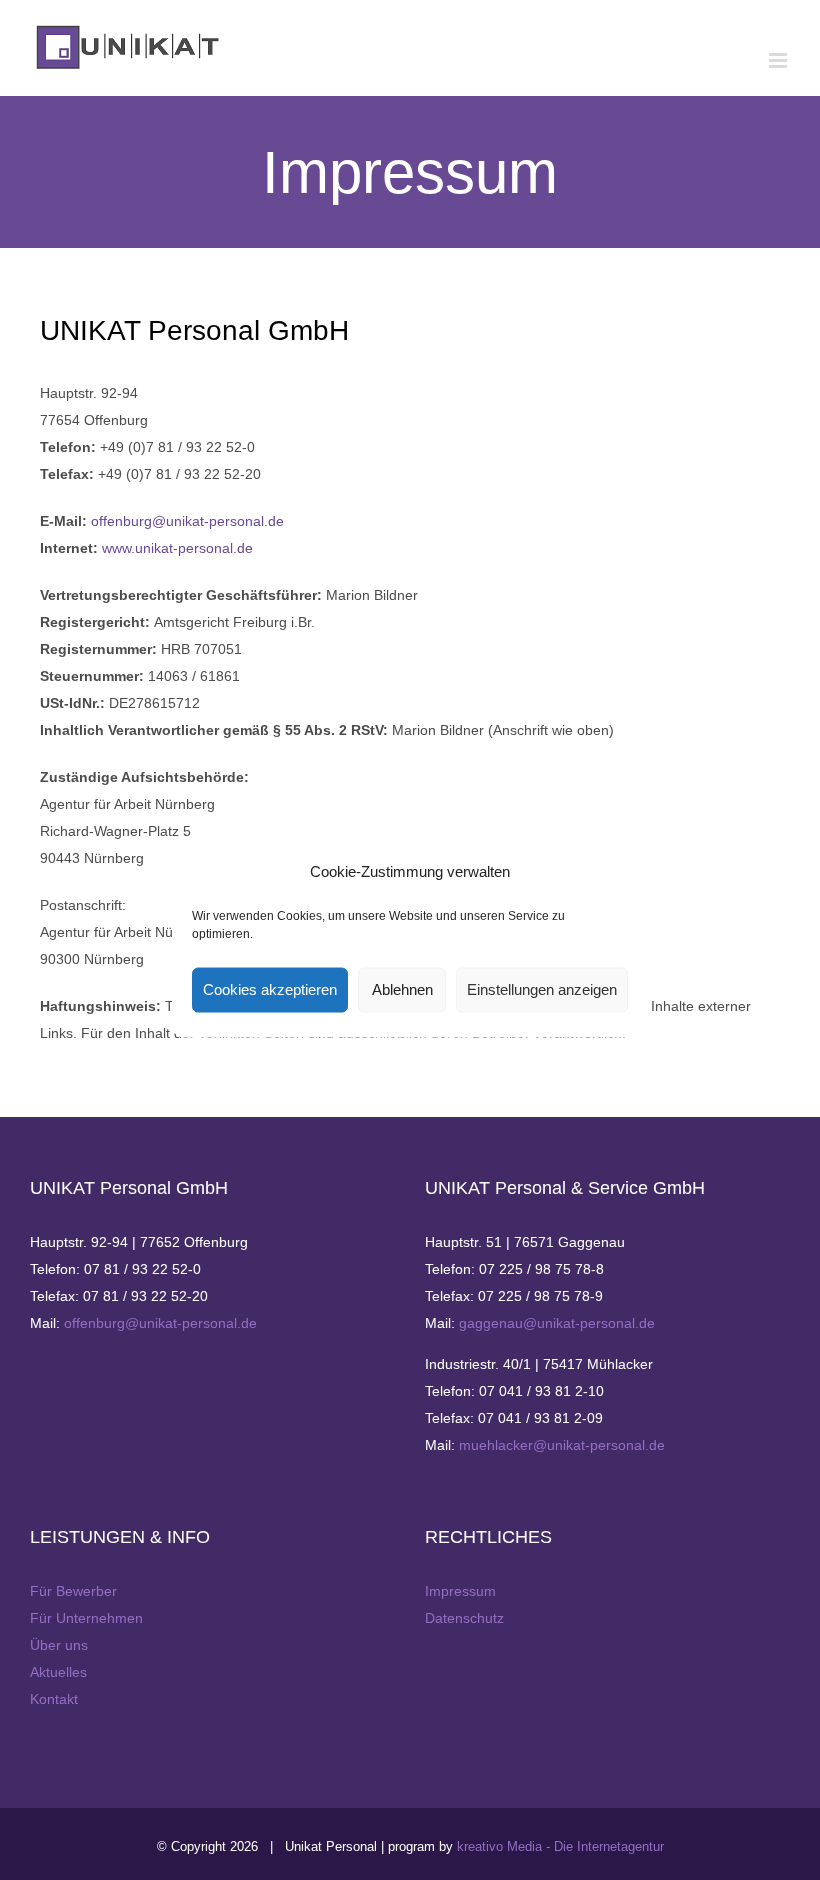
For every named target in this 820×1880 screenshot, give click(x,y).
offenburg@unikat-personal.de (187, 521)
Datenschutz (464, 1618)
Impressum (460, 1591)
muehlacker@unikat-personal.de (562, 1445)
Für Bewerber (73, 1591)
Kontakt (54, 1699)
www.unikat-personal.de (177, 548)
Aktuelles (58, 1672)
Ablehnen (402, 989)
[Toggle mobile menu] (779, 60)
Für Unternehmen (86, 1618)
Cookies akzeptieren (270, 989)
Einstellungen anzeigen (542, 989)
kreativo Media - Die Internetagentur (560, 1846)
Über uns (59, 1645)
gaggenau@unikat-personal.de (557, 1323)
